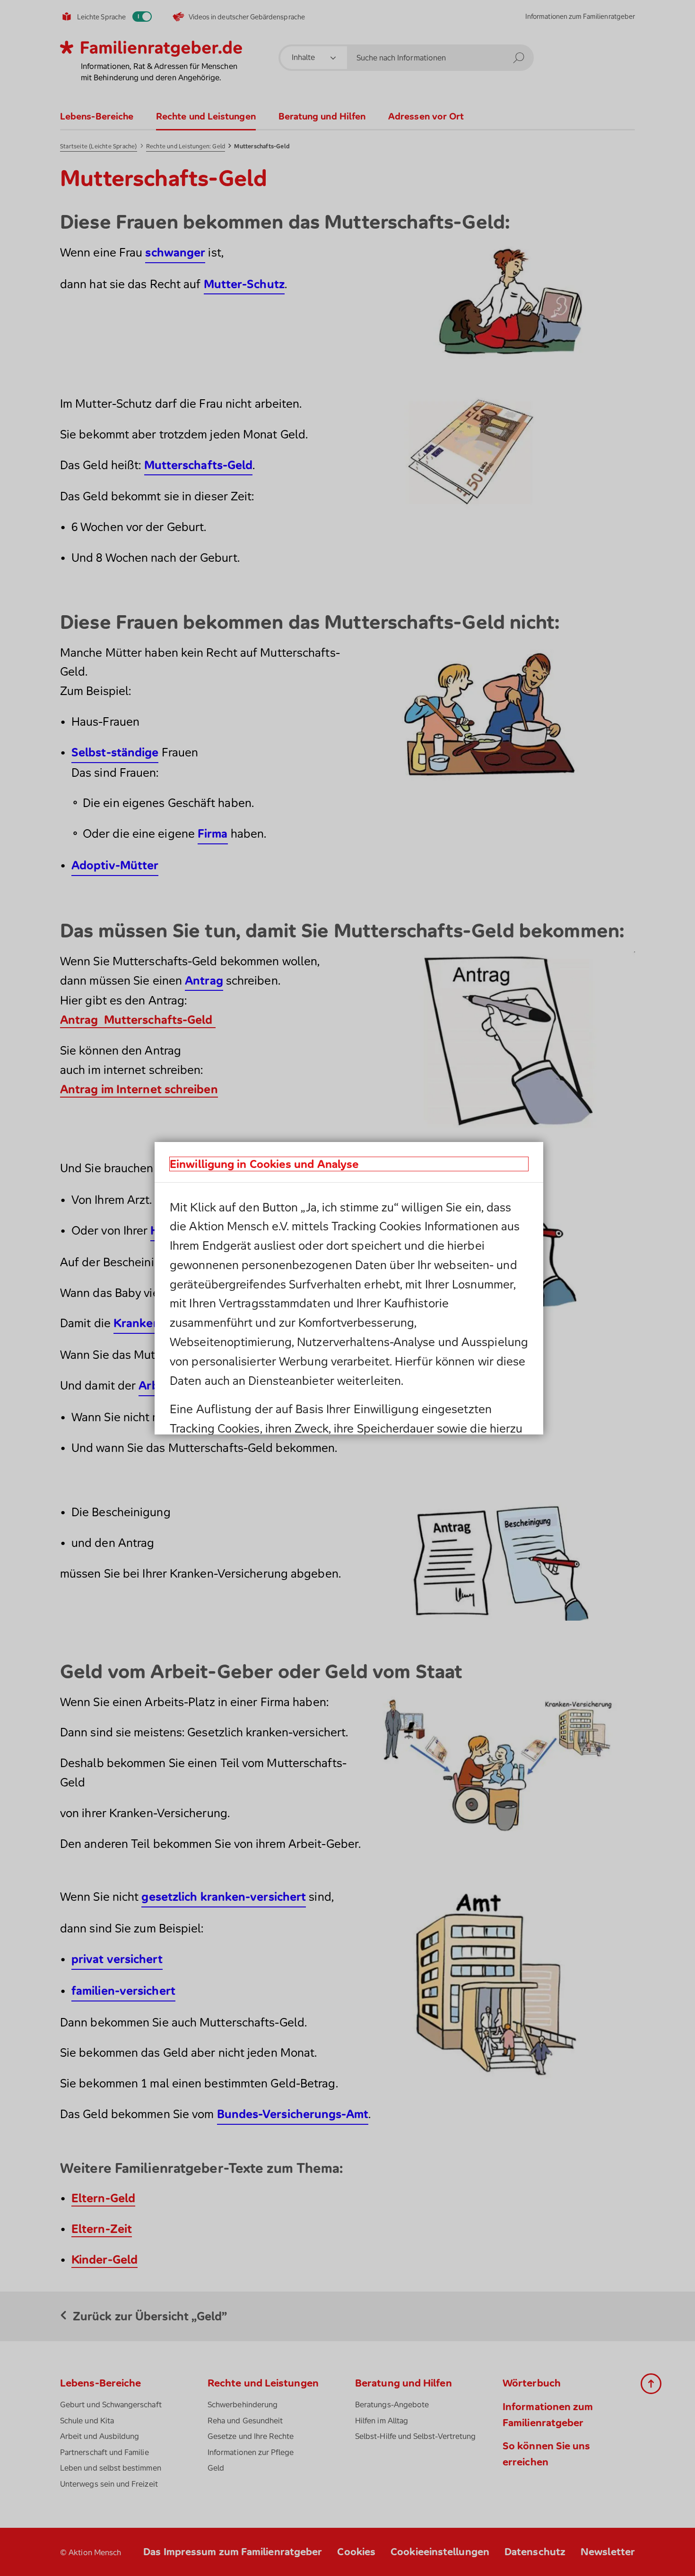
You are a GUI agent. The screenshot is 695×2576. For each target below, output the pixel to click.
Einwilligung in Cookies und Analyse (264, 1164)
